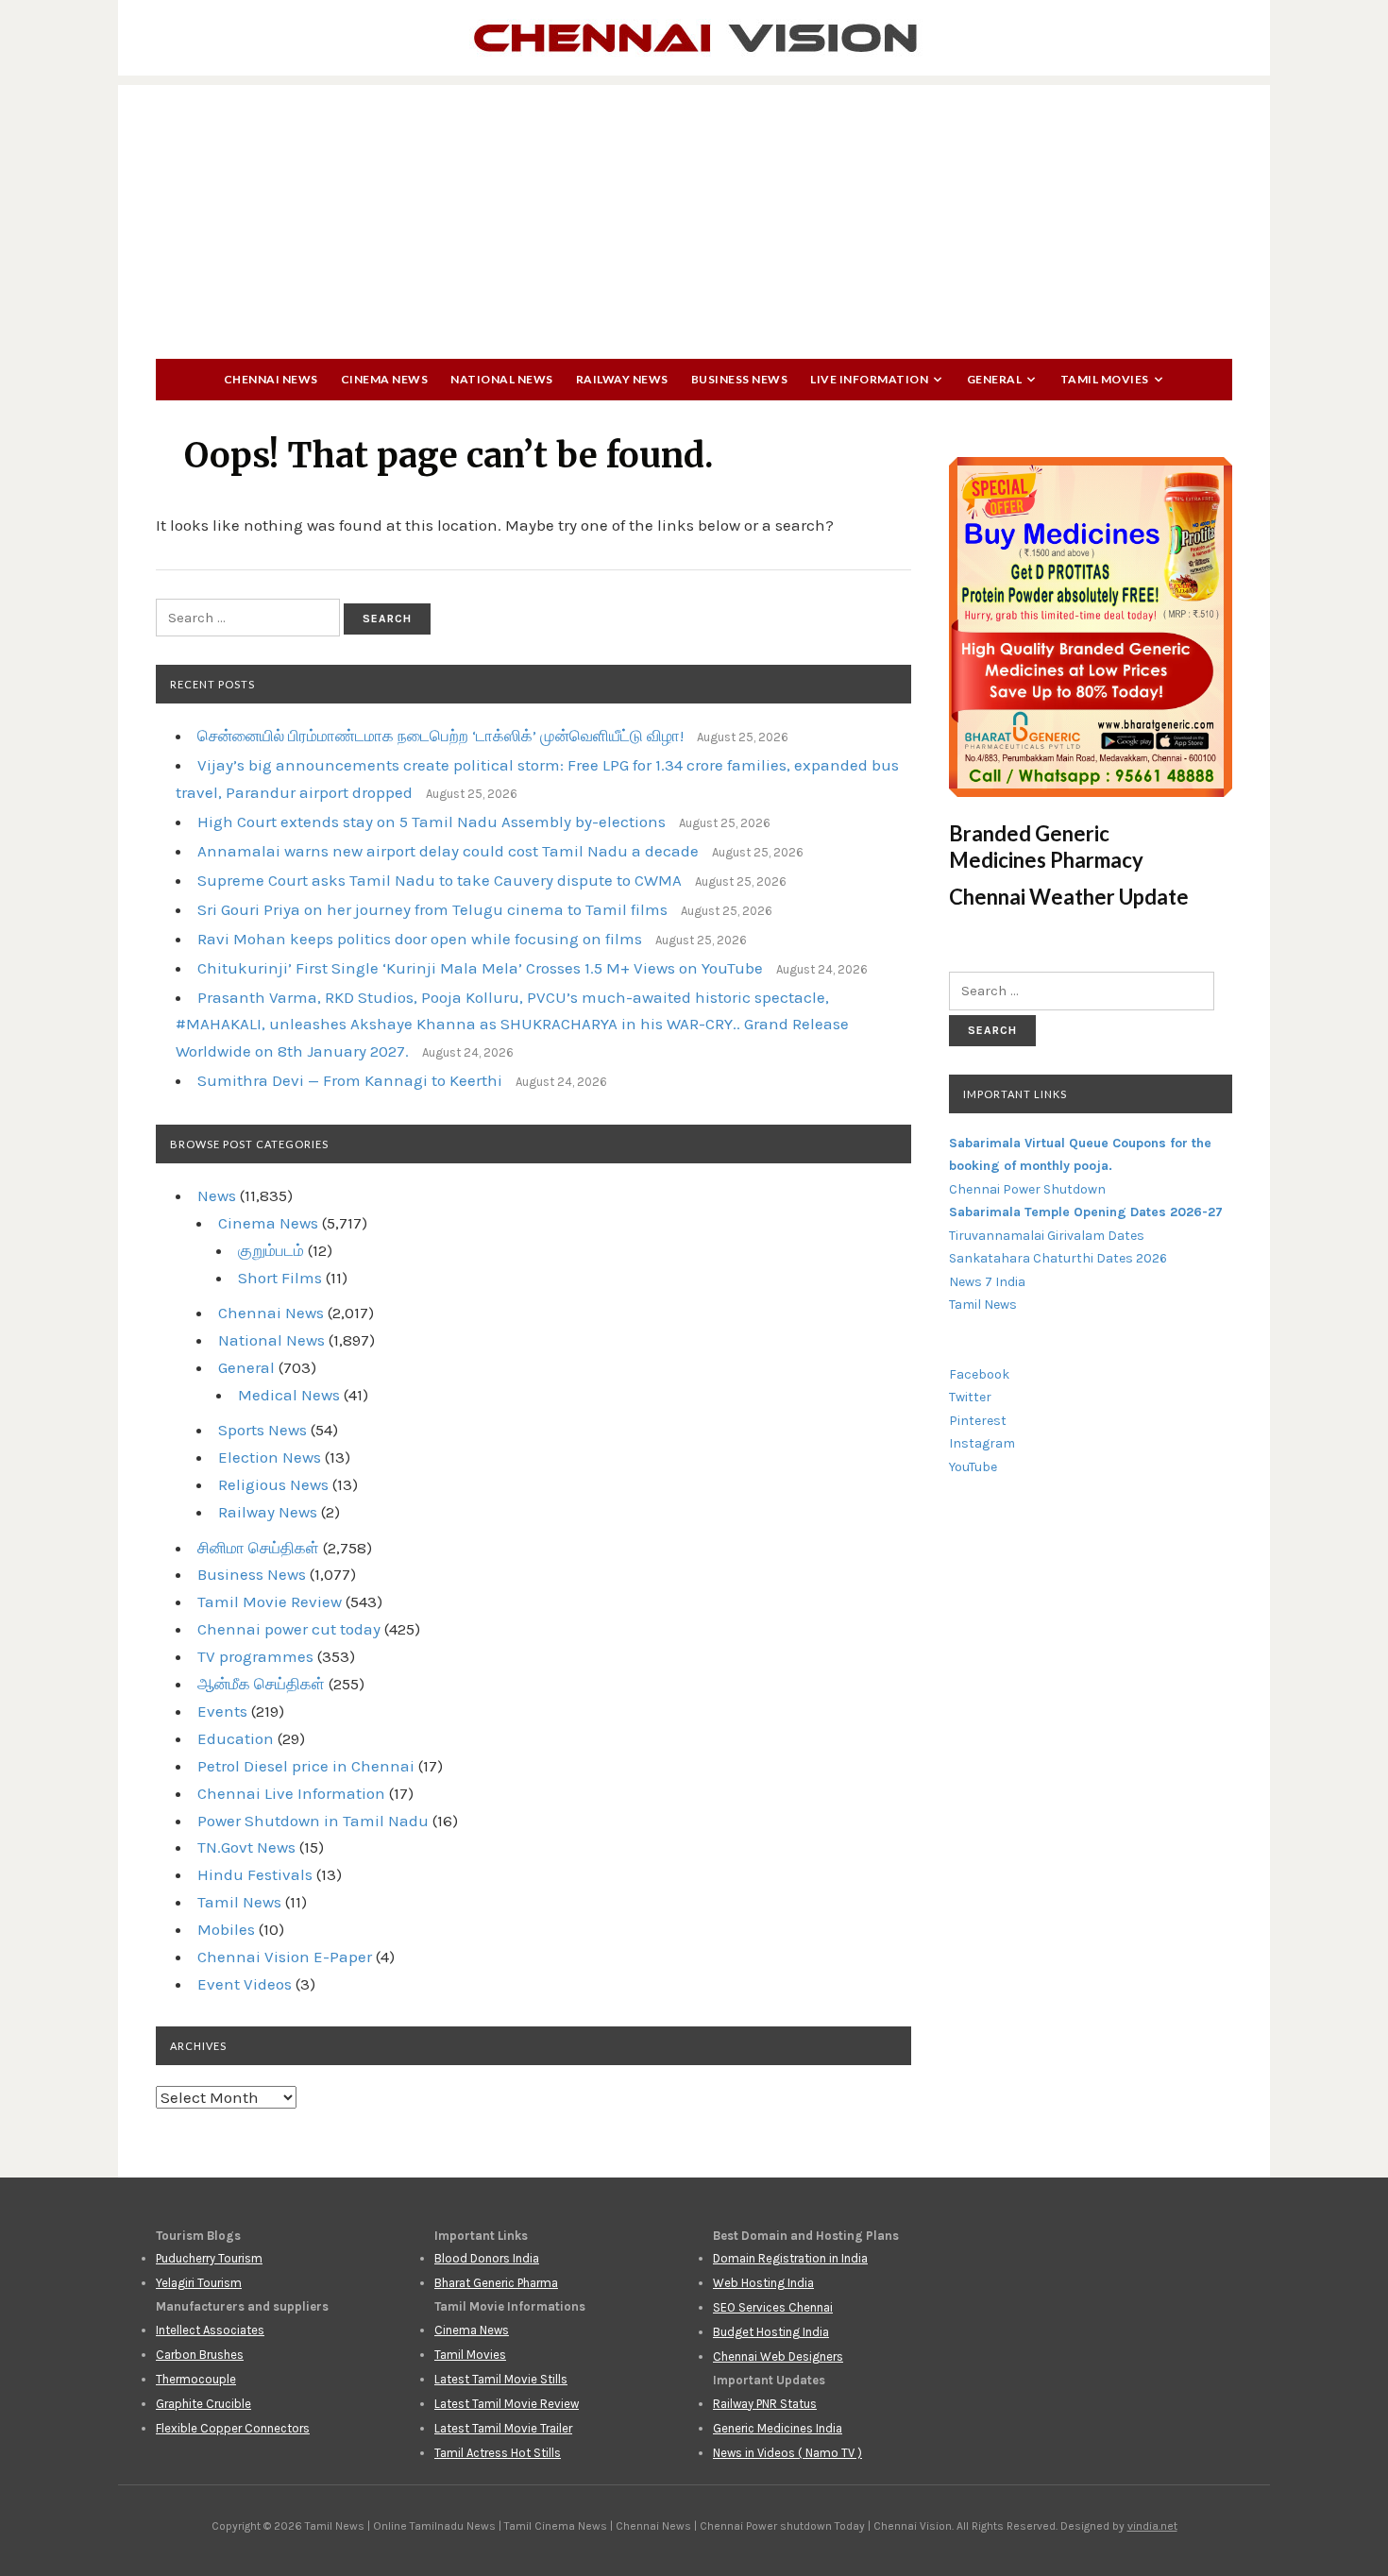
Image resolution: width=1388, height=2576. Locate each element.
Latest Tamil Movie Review (507, 2404)
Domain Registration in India (790, 2258)
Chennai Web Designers (778, 2356)
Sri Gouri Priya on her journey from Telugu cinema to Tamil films (432, 909)
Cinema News (385, 379)
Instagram (982, 1443)
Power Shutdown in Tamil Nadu (313, 1821)
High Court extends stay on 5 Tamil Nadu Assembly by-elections (432, 822)
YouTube (973, 1467)
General (995, 379)
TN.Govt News (246, 1847)
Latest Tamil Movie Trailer (503, 2428)
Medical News (289, 1395)
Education (236, 1738)
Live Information (869, 379)
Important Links (1015, 1094)
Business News (740, 379)
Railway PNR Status (765, 2404)
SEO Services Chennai (773, 2307)
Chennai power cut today (289, 1629)
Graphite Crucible (203, 2404)
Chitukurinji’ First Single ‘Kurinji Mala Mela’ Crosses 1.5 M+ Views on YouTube (480, 968)
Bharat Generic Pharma (496, 2283)
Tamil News (239, 1902)
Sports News (262, 1430)
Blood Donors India (487, 2258)
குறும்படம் (271, 1250)
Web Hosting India (763, 2283)
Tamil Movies (1105, 379)
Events (222, 1711)
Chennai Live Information (291, 1793)
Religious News (273, 1484)
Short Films (280, 1278)
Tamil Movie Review (270, 1602)
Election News (270, 1457)
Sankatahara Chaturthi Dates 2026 (1058, 1258)
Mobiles (226, 1929)
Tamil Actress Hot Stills (498, 2453)
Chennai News (271, 379)
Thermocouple (196, 2379)
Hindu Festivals (255, 1874)
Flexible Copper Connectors (233, 2428)
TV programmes (255, 1656)
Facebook (979, 1374)
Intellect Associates (210, 2330)
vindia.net (1152, 2526)
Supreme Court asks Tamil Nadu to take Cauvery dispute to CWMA (440, 880)
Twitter (970, 1397)
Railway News (622, 379)
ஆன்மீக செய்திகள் (261, 1684)
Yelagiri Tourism (199, 2283)
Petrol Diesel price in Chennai (306, 1766)
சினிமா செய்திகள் (258, 1548)
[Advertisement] (694, 217)
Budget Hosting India (771, 2332)
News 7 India (987, 1282)
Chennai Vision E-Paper (285, 1957)
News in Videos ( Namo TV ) (787, 2453)
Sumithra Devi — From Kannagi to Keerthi (350, 1080)
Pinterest (978, 1421)
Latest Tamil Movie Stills (501, 2379)
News (217, 1195)
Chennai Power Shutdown (1027, 1189)
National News (502, 379)
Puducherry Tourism (209, 2258)
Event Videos (245, 1984)
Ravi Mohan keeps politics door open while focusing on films (420, 939)
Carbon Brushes (200, 2355)
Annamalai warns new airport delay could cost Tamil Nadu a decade (448, 851)
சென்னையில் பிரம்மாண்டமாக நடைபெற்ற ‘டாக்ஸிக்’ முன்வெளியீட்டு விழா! (440, 736)
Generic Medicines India (778, 2428)
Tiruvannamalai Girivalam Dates (1047, 1236)
